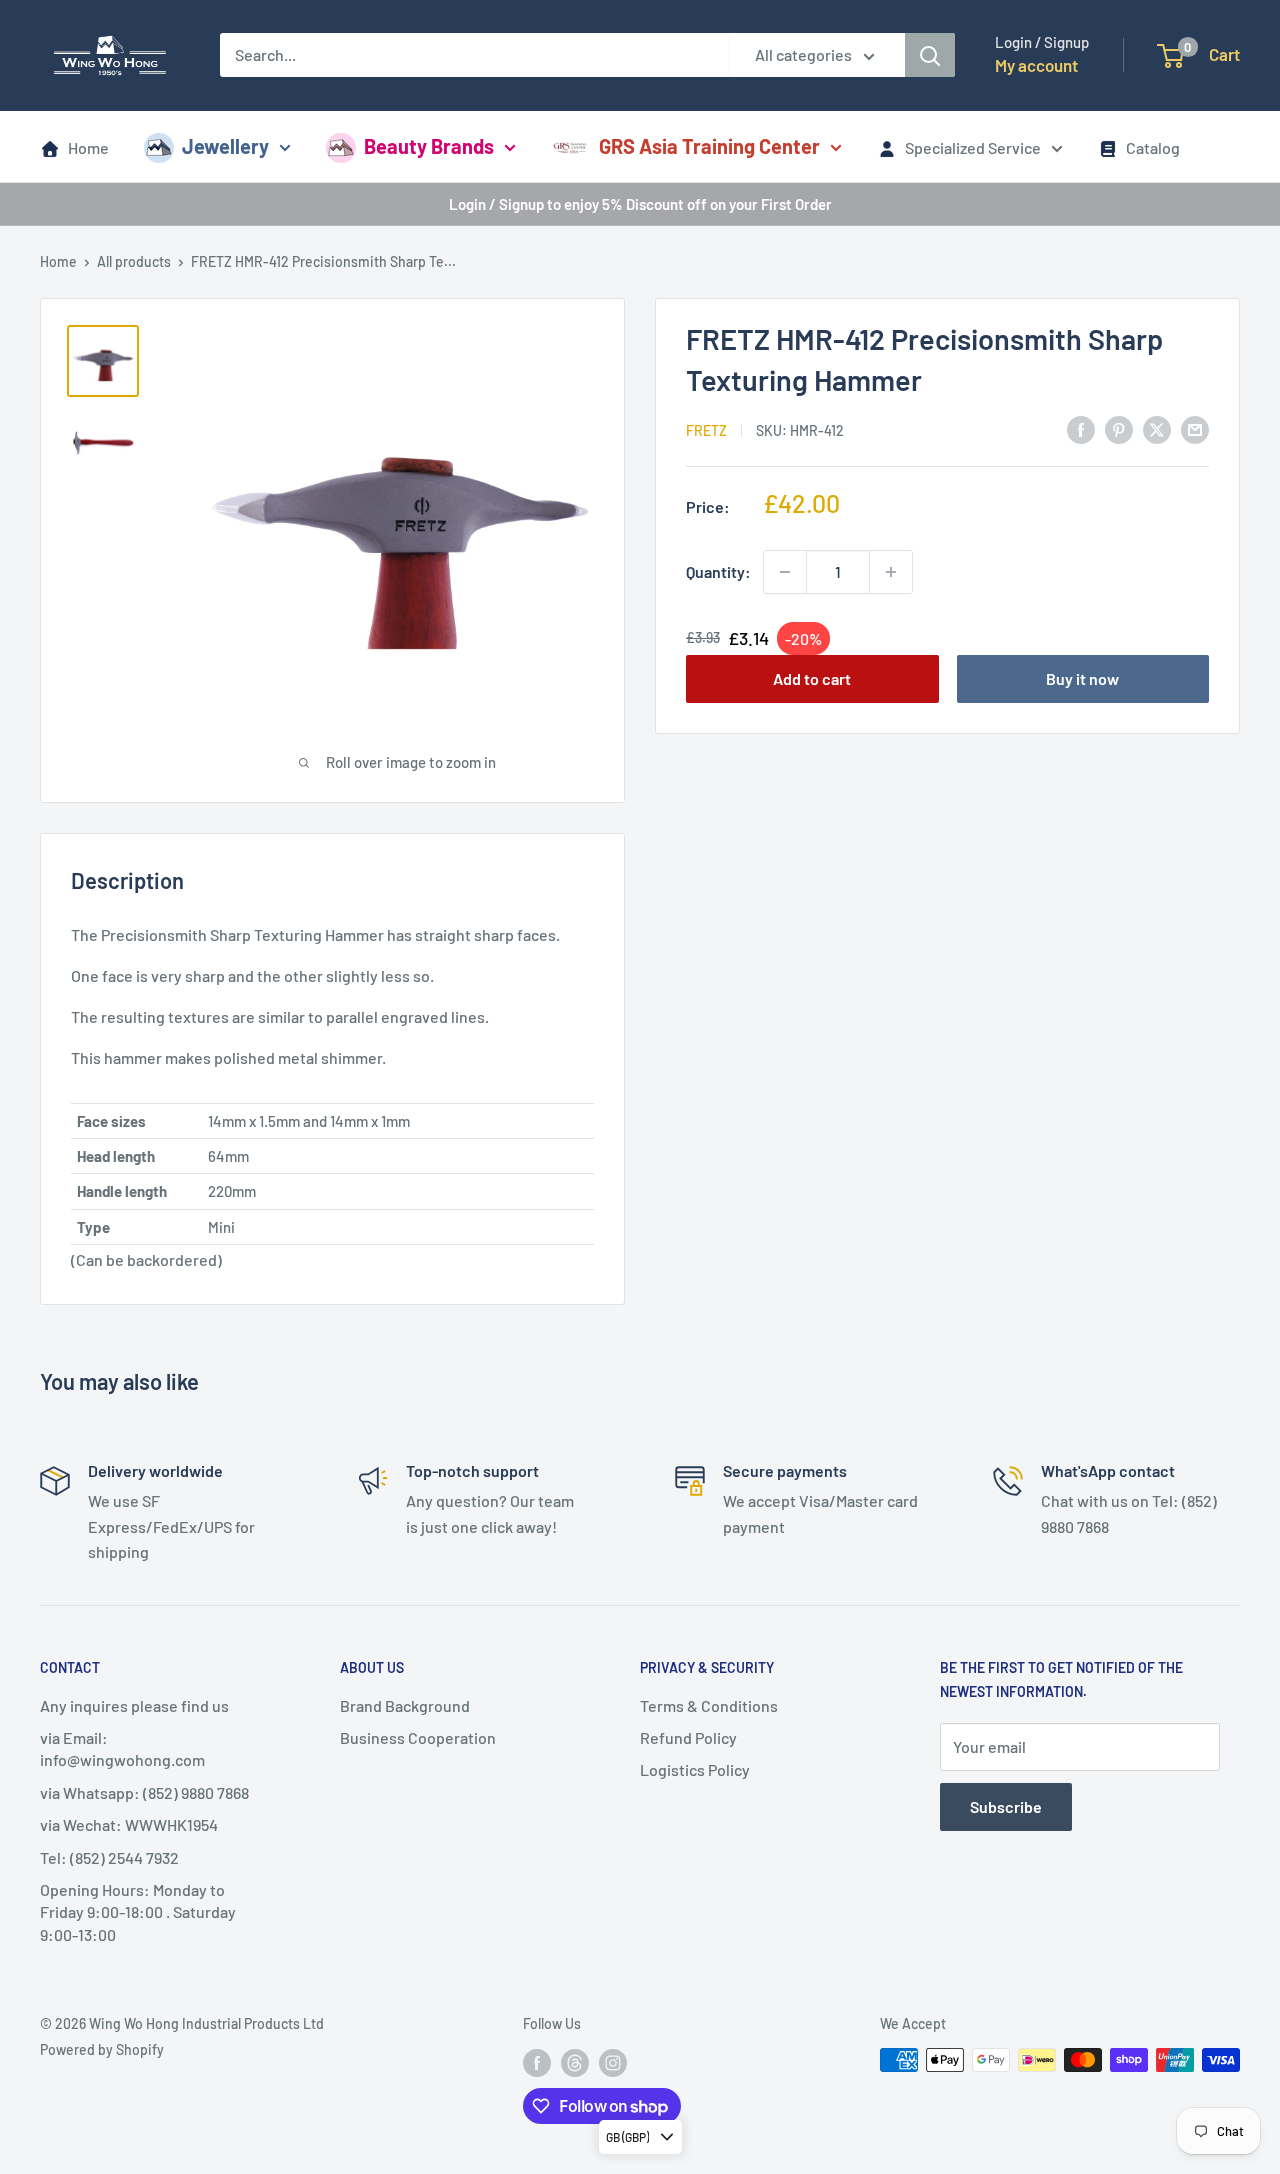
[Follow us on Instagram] (613, 2062)
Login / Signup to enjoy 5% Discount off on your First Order (640, 204)
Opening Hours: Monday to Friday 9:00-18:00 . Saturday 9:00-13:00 (138, 1912)
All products (134, 261)
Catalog (1153, 147)
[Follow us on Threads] (575, 2062)
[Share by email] (1195, 428)
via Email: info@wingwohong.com (122, 1748)
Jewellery (225, 146)
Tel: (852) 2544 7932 (109, 1857)
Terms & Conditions (709, 1705)
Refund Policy (688, 1737)
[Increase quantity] (891, 572)
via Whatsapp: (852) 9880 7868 (144, 1792)
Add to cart (812, 679)
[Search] (930, 55)
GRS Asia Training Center (709, 146)
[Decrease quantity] (785, 572)
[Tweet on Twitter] (1157, 428)
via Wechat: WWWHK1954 (129, 1824)
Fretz (706, 430)
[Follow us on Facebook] (537, 2062)
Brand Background (405, 1705)
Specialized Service (973, 147)
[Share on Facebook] (1081, 428)
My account (1036, 65)
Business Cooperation (418, 1737)
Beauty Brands (429, 146)
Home (88, 147)
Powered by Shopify (102, 2049)
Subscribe (1006, 1806)
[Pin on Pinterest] (1119, 428)
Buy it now (1082, 679)
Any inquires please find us (134, 1705)
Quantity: (718, 571)
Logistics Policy (695, 1769)
